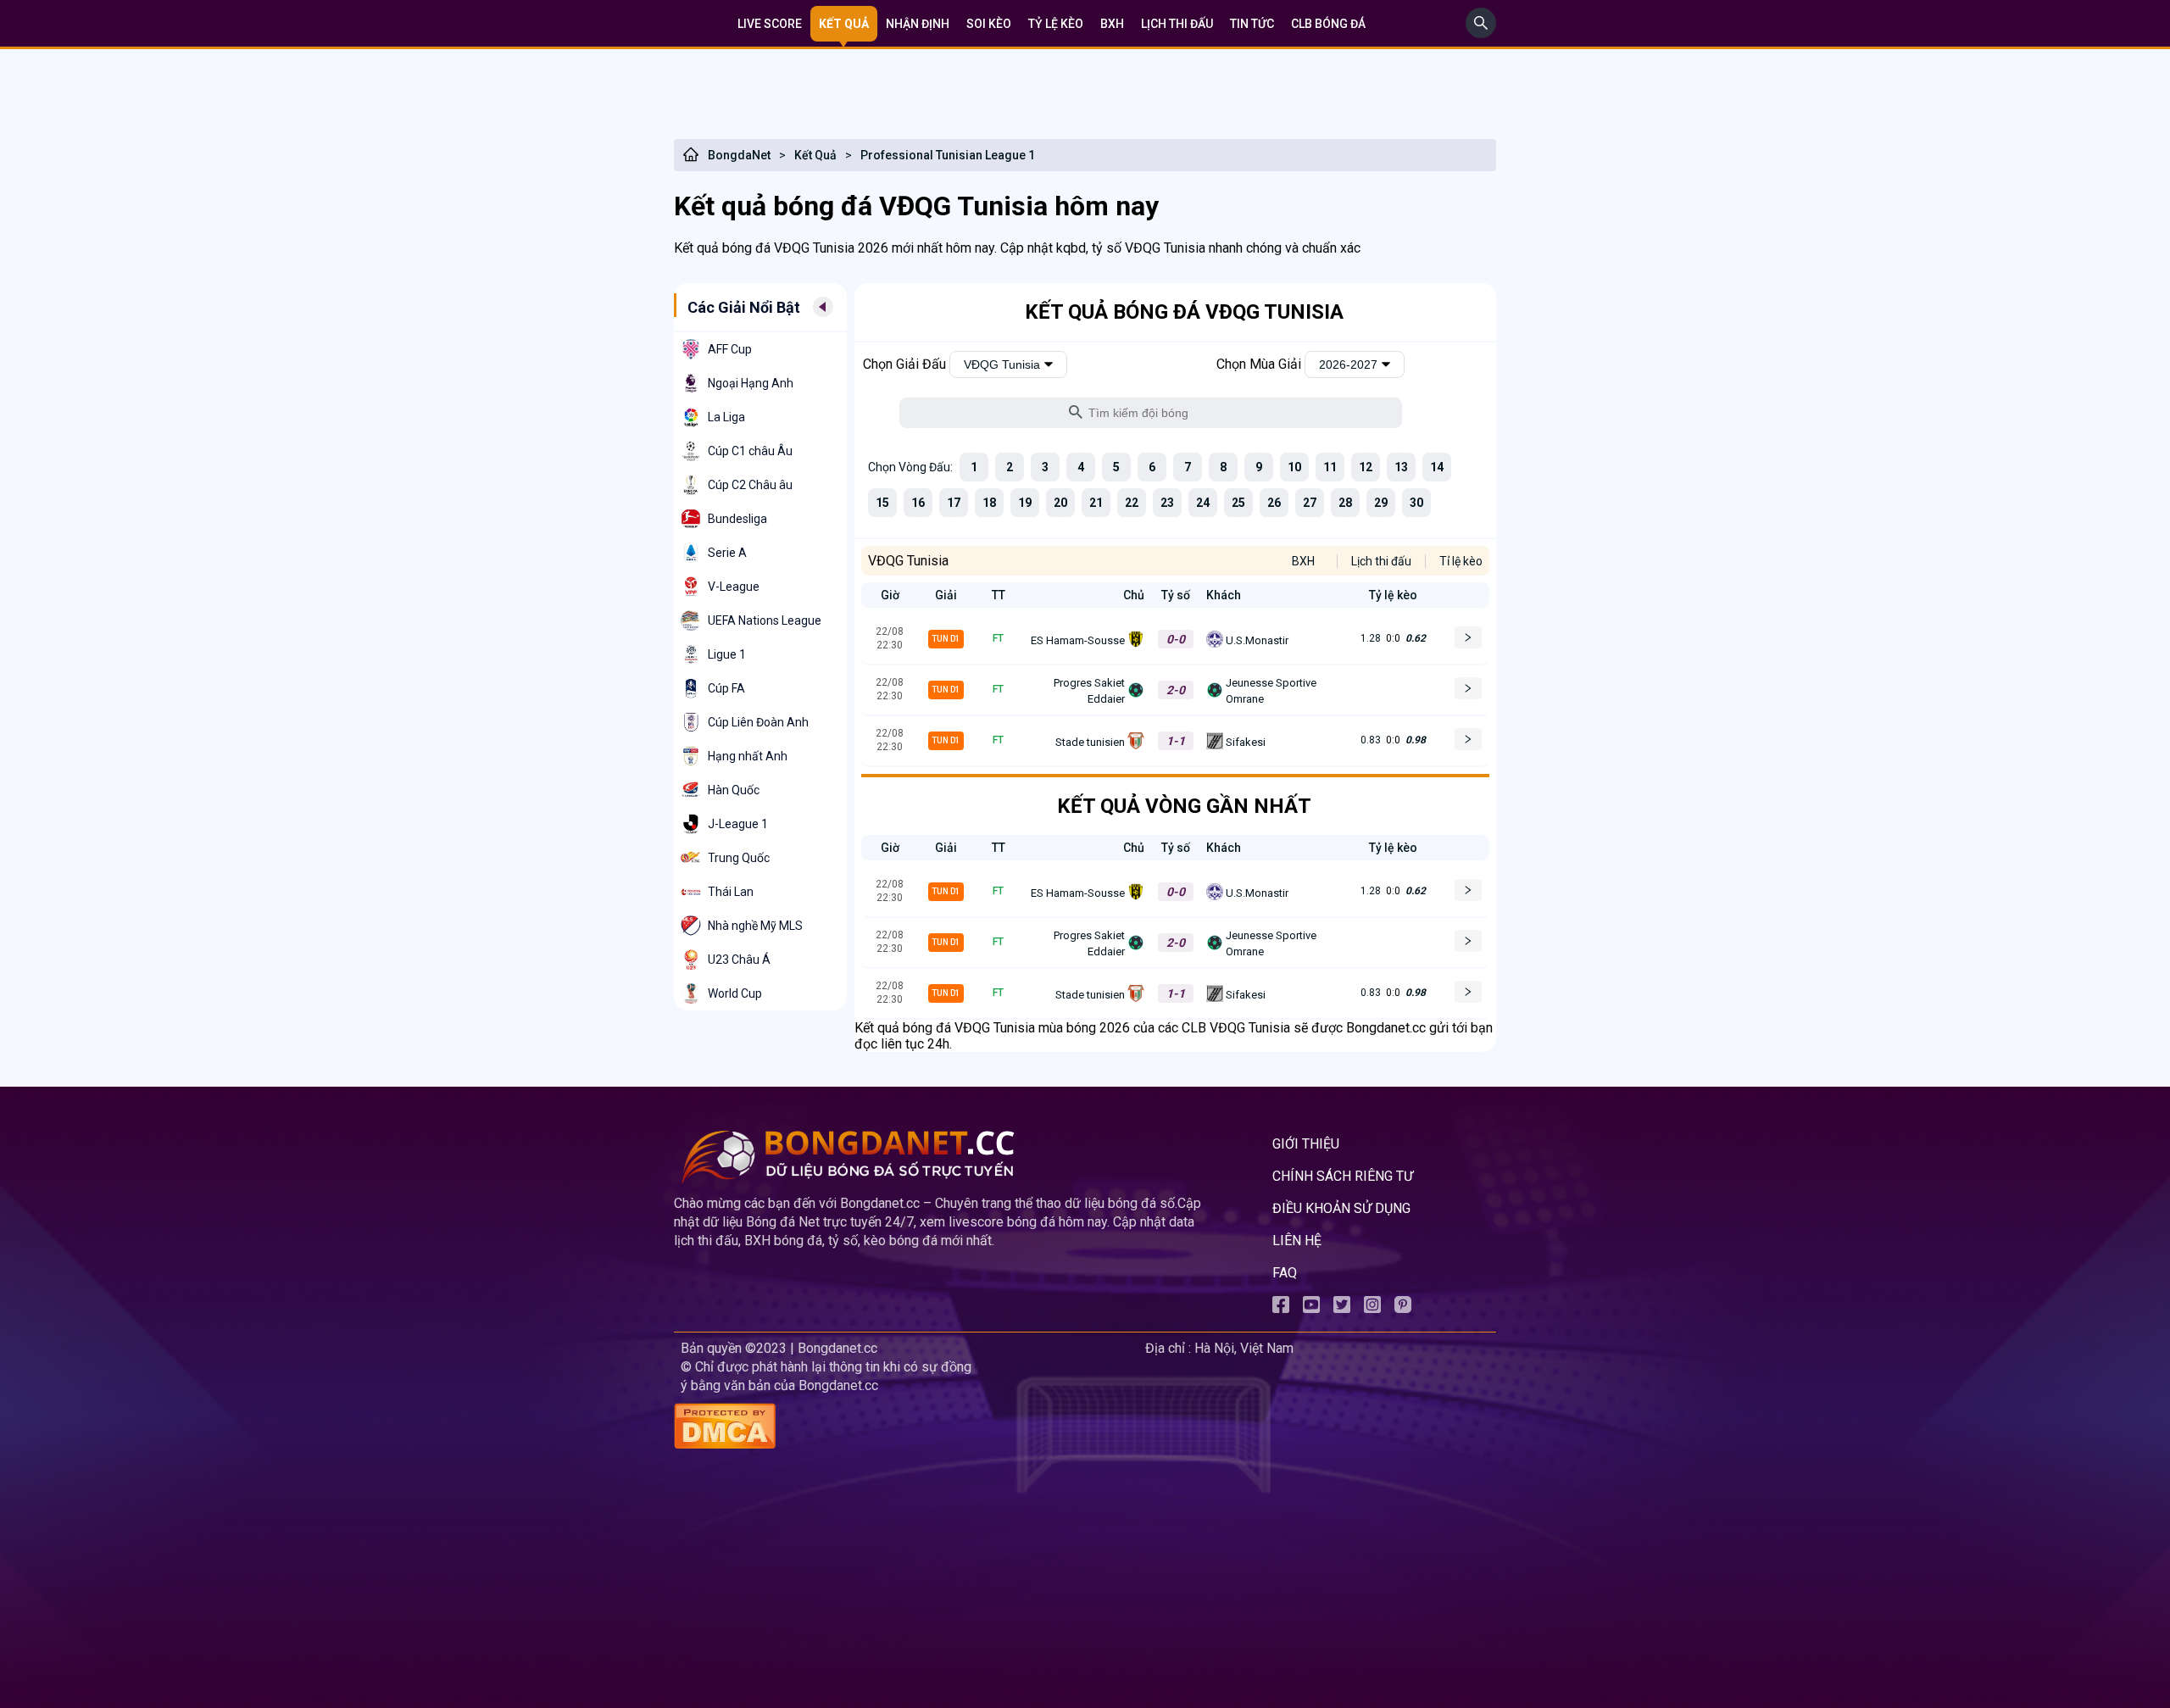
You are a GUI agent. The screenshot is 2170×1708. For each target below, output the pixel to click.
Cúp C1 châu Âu (750, 451)
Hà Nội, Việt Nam (1244, 1348)
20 (1060, 503)
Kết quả (844, 24)
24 (1203, 503)
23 (1167, 503)
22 (1132, 503)
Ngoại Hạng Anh (751, 383)
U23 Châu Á (739, 960)
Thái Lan (731, 892)
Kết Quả (815, 155)
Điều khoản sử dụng (1341, 1208)
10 (1294, 467)
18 (989, 503)
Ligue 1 (727, 654)
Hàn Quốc (734, 790)
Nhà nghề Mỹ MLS (755, 926)
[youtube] (1311, 1308)
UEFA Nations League (765, 620)
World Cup (735, 993)
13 (1401, 467)
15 (882, 503)
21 (1096, 503)
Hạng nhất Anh (748, 756)
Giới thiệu (1306, 1144)
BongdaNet (739, 155)
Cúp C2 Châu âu (750, 485)
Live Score (770, 24)
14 (1437, 467)
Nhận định (918, 24)
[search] (1481, 33)
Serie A (727, 553)
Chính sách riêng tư (1343, 1176)
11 (1330, 467)
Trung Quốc (739, 858)
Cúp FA (726, 688)
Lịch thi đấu (1177, 24)
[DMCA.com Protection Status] (906, 1428)
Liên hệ (1297, 1241)
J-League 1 (738, 824)
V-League (734, 587)
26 (1274, 503)
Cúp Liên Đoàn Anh (758, 722)
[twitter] (1342, 1308)
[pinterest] (1403, 1308)
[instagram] (1372, 1308)
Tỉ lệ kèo (1461, 561)
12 (1366, 467)
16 (918, 503)
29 (1381, 503)
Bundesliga (737, 519)
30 (1416, 503)
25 (1238, 503)
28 (1345, 503)
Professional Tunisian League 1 (948, 155)
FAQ (1285, 1273)
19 (1025, 503)
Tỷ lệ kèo (1056, 24)
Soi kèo (989, 24)
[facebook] (1281, 1308)
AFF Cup (730, 349)
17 (954, 503)
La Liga (726, 417)
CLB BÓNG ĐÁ (1328, 24)
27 (1310, 503)
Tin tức (1252, 24)
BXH (1112, 24)
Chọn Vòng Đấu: (910, 467)
